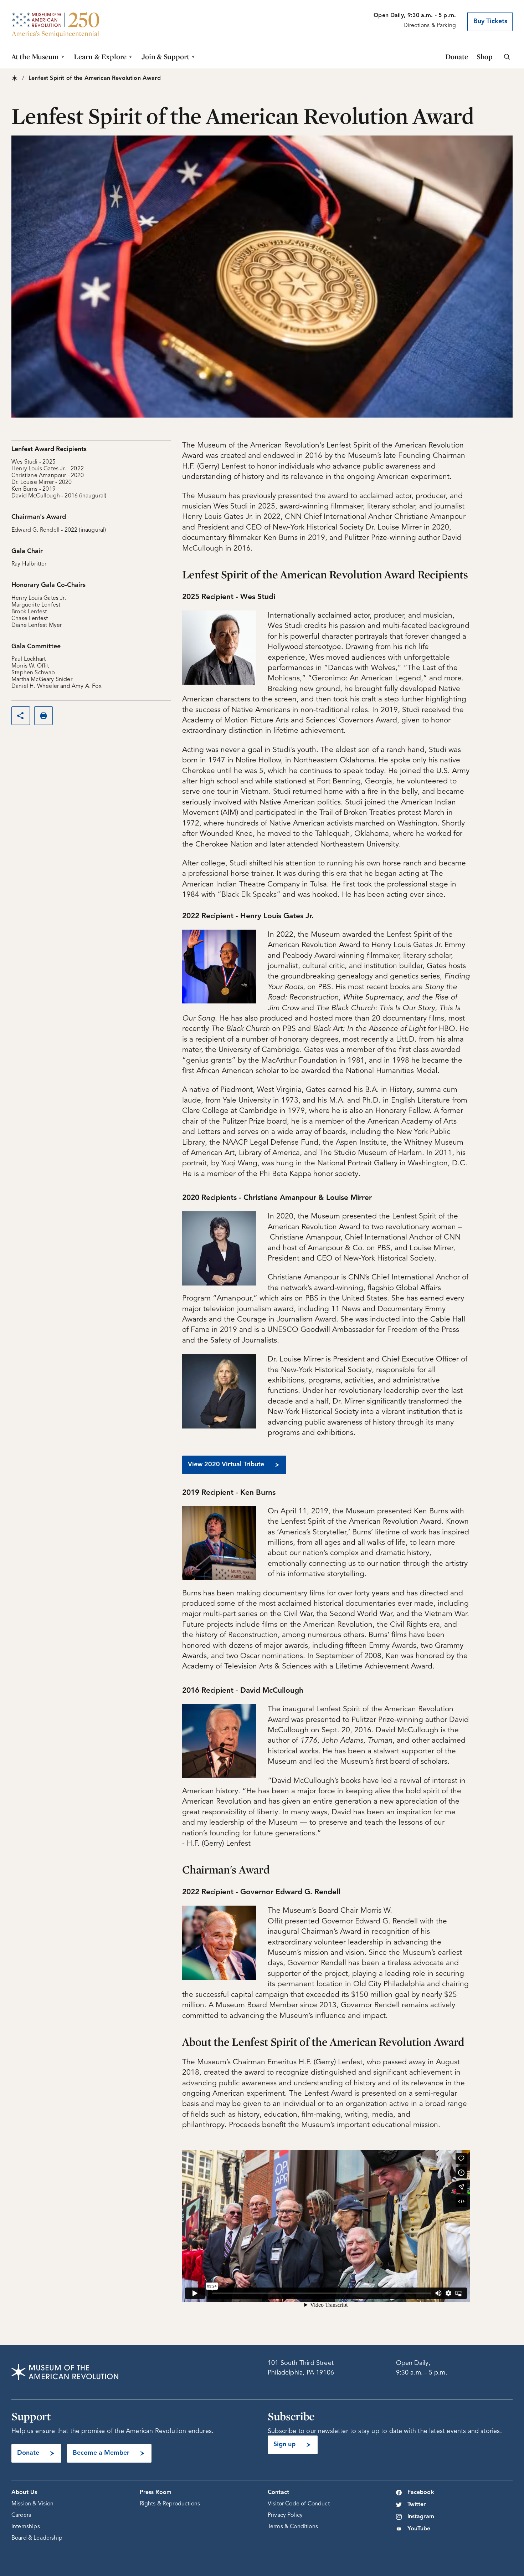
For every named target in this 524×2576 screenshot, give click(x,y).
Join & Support (165, 57)
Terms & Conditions (293, 2527)
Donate (457, 57)
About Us (24, 2493)
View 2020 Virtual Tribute (226, 1465)
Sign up (284, 2444)
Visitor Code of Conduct (299, 2504)
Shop (485, 57)
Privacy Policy (285, 2515)
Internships (26, 2527)
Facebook (421, 2493)
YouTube (419, 2529)
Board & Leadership (37, 2538)
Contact (278, 2493)
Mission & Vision (33, 2504)
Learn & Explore (100, 57)
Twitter (417, 2505)
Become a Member (101, 2453)
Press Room (156, 2493)
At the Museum (35, 57)
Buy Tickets (490, 21)
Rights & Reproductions (170, 2504)
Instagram (421, 2517)
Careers (21, 2515)
